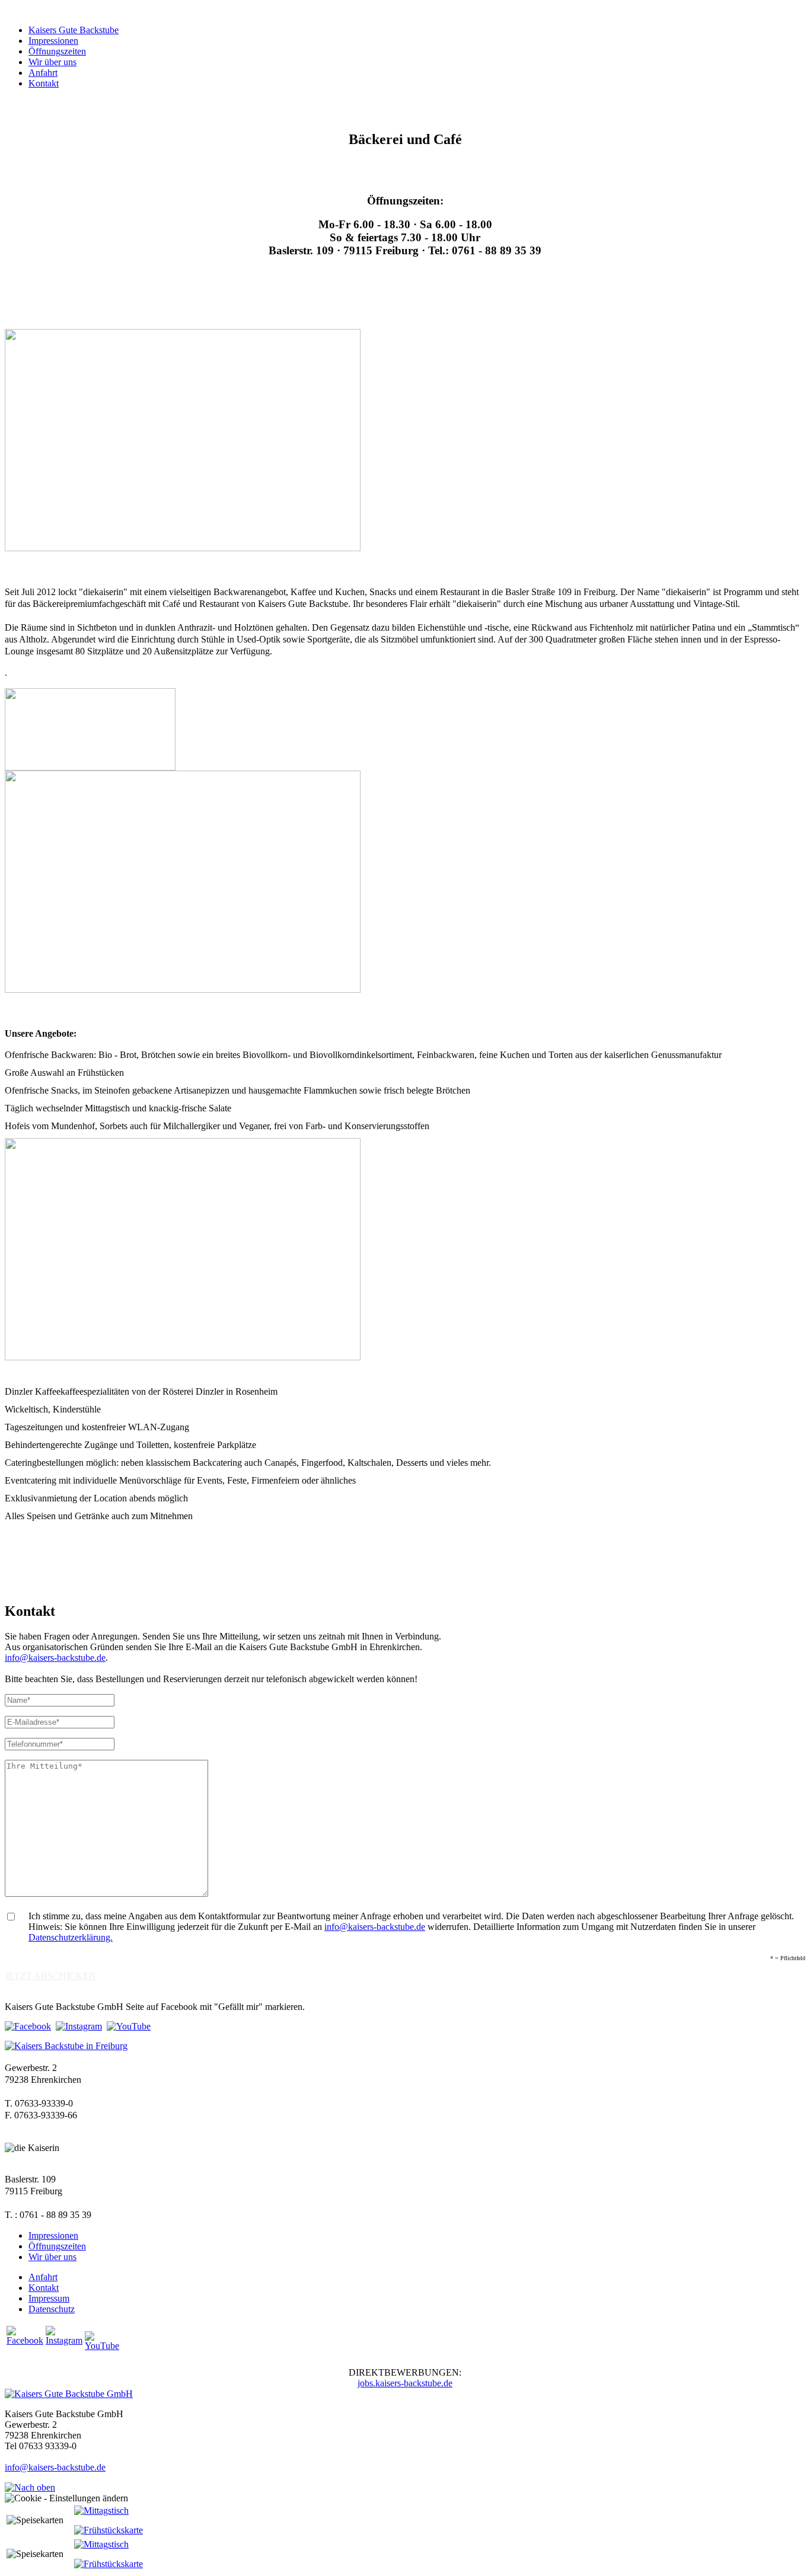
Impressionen (53, 41)
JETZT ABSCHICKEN (50, 1976)
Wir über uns (52, 62)
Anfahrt (43, 73)
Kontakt (44, 83)
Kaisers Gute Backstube (74, 30)
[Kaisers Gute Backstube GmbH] (69, 2394)
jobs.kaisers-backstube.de (405, 2383)
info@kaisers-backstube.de (55, 1658)
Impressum (49, 2298)
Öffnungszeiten (57, 51)
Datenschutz (52, 2309)
